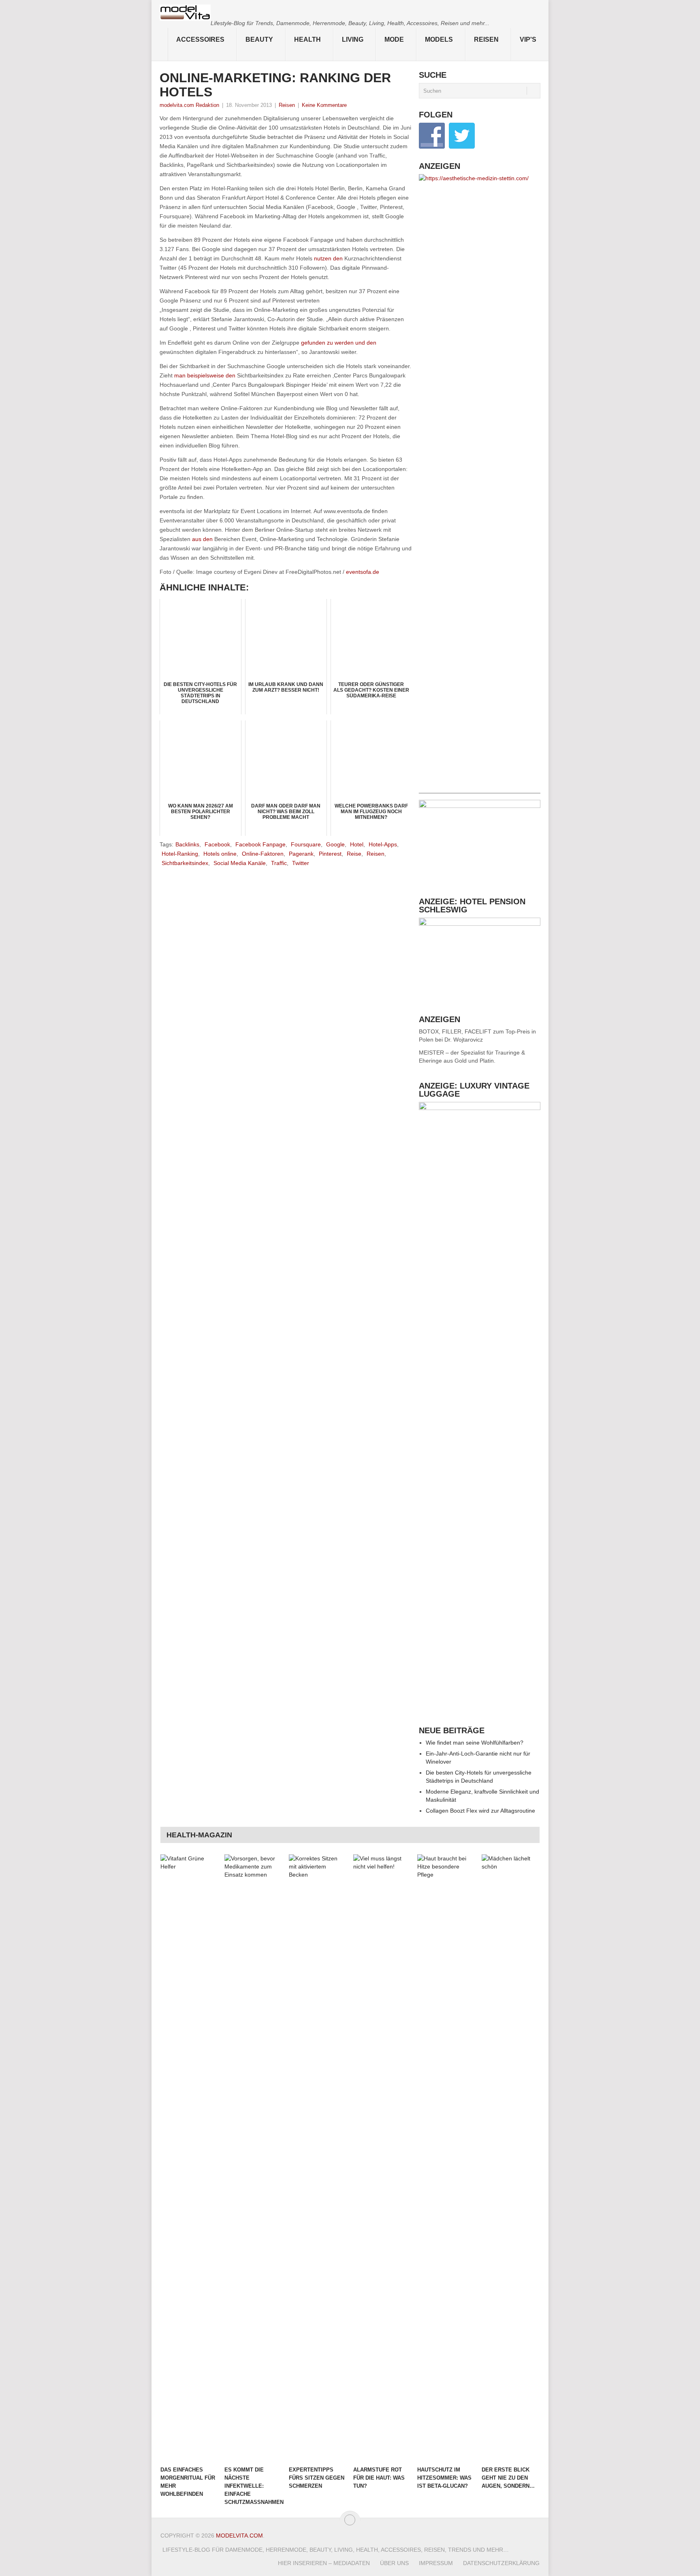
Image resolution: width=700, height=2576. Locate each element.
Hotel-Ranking (180, 854)
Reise (354, 854)
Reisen (486, 39)
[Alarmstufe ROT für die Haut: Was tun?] (382, 2158)
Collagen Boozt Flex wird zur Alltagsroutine (480, 1811)
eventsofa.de (363, 572)
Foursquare (306, 844)
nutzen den (328, 258)
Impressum (436, 2563)
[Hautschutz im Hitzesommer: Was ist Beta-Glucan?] (446, 2158)
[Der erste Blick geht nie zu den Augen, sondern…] (510, 2158)
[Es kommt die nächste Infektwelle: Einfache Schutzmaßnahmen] (253, 2158)
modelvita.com (239, 2536)
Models (439, 39)
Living (353, 39)
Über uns (394, 2563)
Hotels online (220, 854)
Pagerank (301, 854)
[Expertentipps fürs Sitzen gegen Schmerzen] (317, 2158)
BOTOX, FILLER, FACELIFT (455, 1031)
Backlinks (187, 844)
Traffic (279, 863)
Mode (394, 39)
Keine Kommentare (324, 105)
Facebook (217, 844)
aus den (202, 539)
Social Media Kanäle (240, 863)
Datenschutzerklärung (501, 2563)
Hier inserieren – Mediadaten (324, 2563)
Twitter (301, 863)
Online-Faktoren (263, 854)
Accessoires (200, 39)
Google (335, 844)
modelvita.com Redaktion (189, 105)
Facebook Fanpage (260, 844)
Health (307, 39)
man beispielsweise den (205, 375)
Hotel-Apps (383, 844)
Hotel (357, 844)
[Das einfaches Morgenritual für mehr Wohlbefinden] (189, 2158)
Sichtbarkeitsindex (185, 863)
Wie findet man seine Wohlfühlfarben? (475, 1743)
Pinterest (330, 854)
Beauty (259, 39)
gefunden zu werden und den (339, 343)
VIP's (528, 39)
